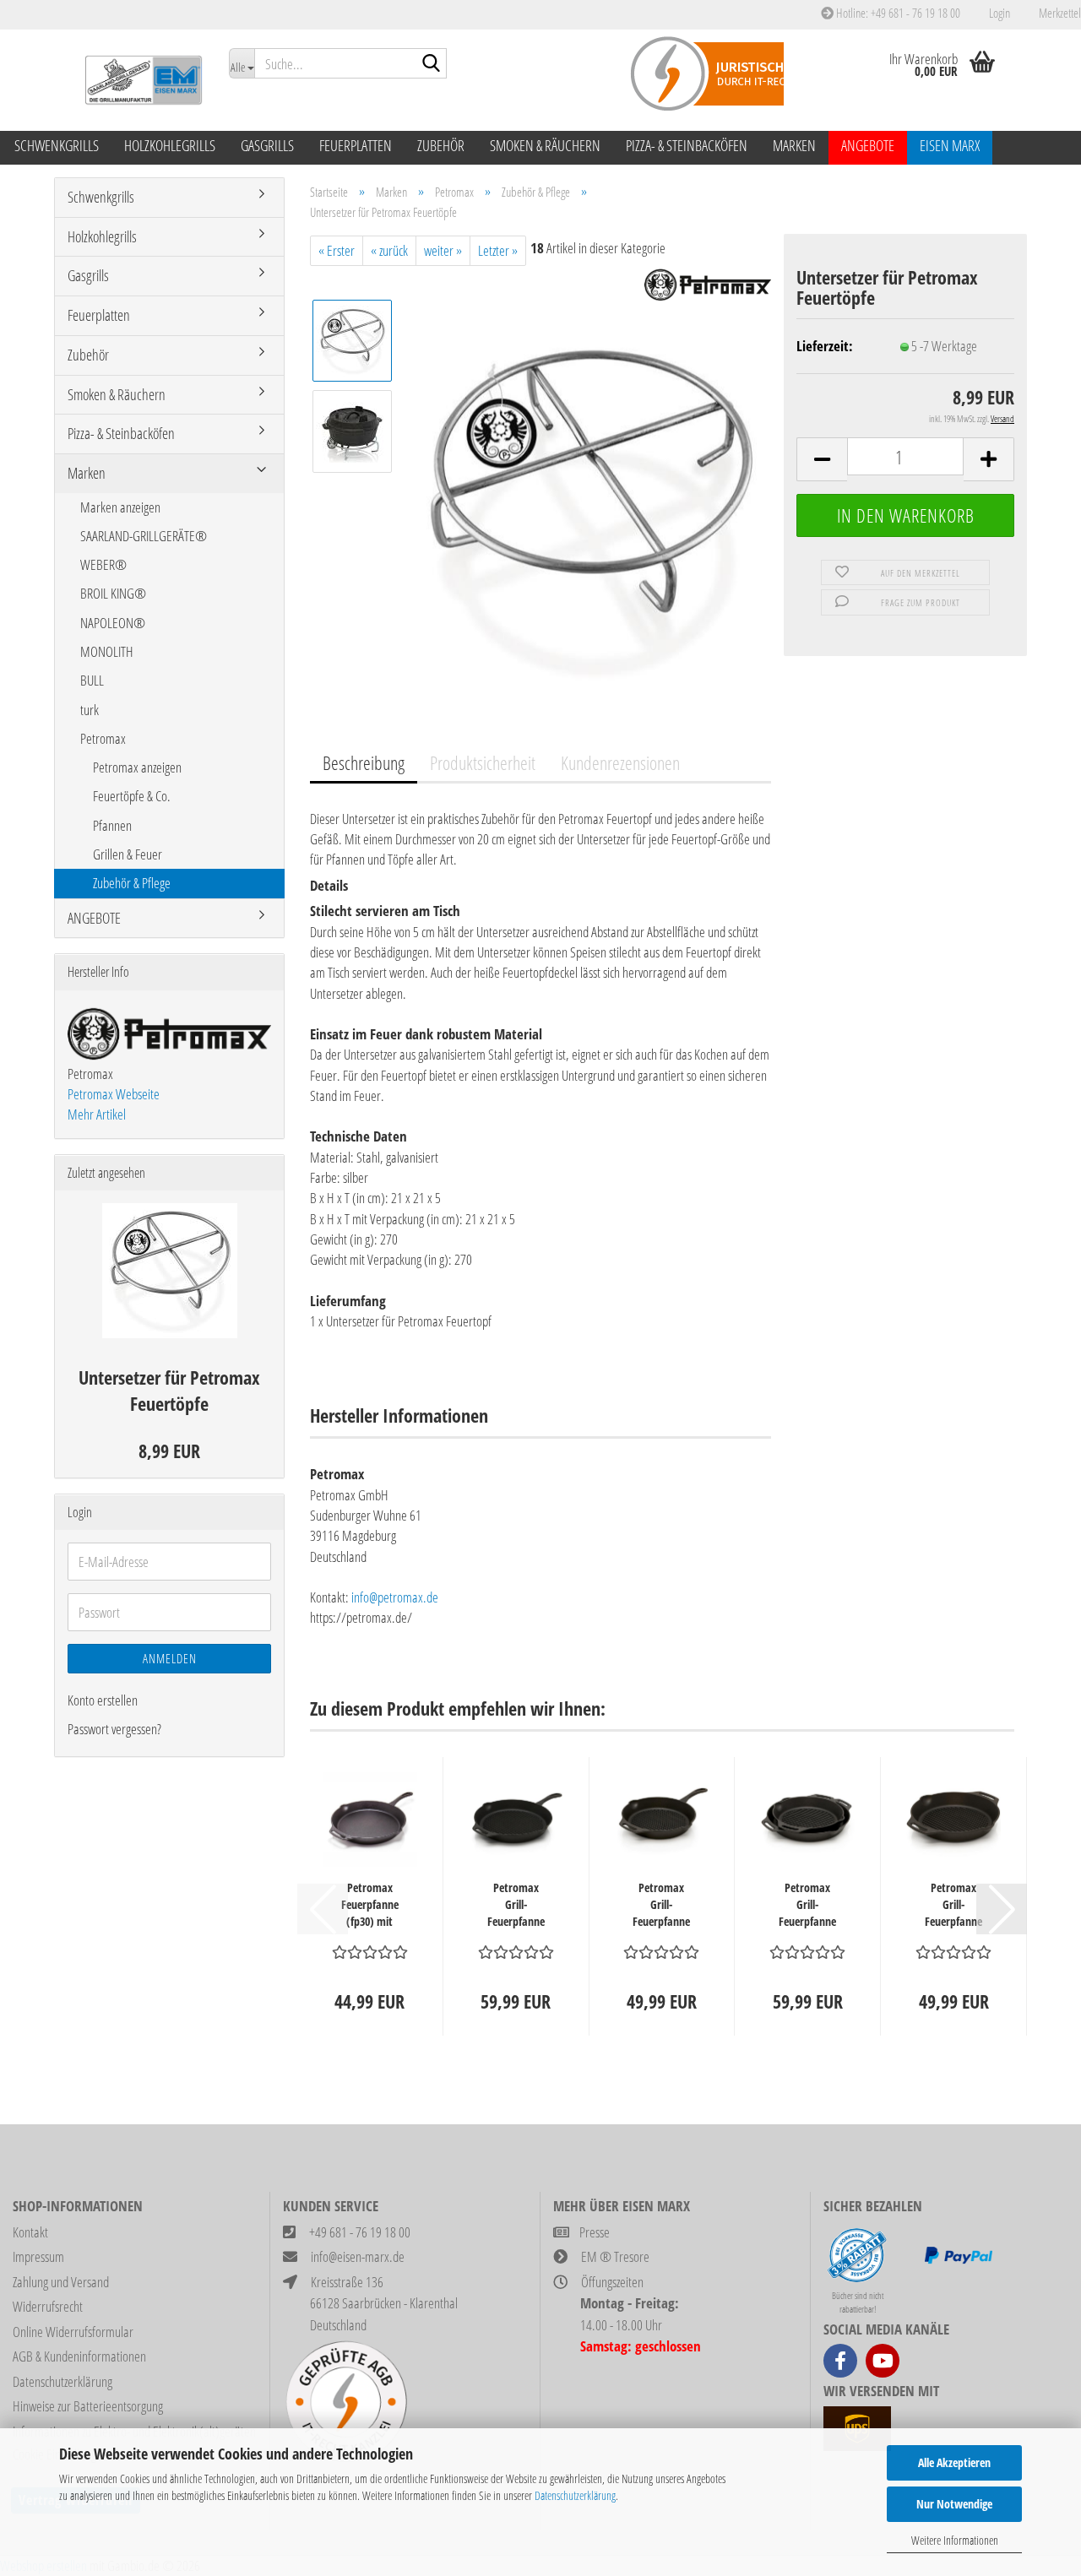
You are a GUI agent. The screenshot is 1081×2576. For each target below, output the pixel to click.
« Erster (337, 250)
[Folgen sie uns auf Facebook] (840, 2361)
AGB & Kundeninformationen (79, 2356)
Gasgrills (267, 145)
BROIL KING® (113, 593)
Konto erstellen (103, 1700)
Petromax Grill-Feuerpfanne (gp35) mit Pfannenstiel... (516, 1905)
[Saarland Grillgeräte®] (135, 80)
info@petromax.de (395, 1597)
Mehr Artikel (97, 1114)
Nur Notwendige (954, 2504)
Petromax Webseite (114, 1094)
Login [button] (998, 13)
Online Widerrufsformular (73, 2332)
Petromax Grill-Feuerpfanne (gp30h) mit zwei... (953, 1905)
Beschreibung (364, 762)
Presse (595, 2232)
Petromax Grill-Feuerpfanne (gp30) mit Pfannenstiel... (662, 1905)
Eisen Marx (950, 145)
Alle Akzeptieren (954, 2462)
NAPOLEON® (113, 623)
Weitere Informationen (955, 2540)
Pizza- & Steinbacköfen (687, 145)
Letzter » (498, 250)
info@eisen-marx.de (358, 2256)
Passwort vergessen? (114, 1729)
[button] (822, 459)
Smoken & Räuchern (545, 145)
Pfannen (112, 825)
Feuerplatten (356, 145)
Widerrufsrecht (48, 2306)
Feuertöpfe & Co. (132, 796)
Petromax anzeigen (137, 767)
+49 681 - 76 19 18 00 (360, 2232)
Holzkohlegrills (170, 145)
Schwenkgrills (57, 145)
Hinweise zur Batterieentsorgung (88, 2406)
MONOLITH (107, 651)
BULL (92, 680)
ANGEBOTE (868, 145)
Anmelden (170, 1658)
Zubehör (441, 145)
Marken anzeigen (120, 507)
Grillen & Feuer (128, 854)
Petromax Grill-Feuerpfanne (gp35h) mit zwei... (807, 1905)
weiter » (443, 250)
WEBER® (103, 564)
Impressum (38, 2256)
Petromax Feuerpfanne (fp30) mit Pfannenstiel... (369, 1905)
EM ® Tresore (615, 2256)
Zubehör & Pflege (132, 883)
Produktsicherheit (483, 762)
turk (90, 710)
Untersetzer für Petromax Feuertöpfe (169, 1390)
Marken (794, 145)
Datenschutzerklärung (575, 2495)
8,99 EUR (169, 1451)
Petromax (103, 738)
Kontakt (30, 2232)
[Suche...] (431, 64)
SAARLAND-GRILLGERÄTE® (144, 536)
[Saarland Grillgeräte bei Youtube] (883, 2361)
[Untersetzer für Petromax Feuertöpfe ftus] (589, 509)
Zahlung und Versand (61, 2282)
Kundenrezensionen (620, 762)
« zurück (389, 250)
